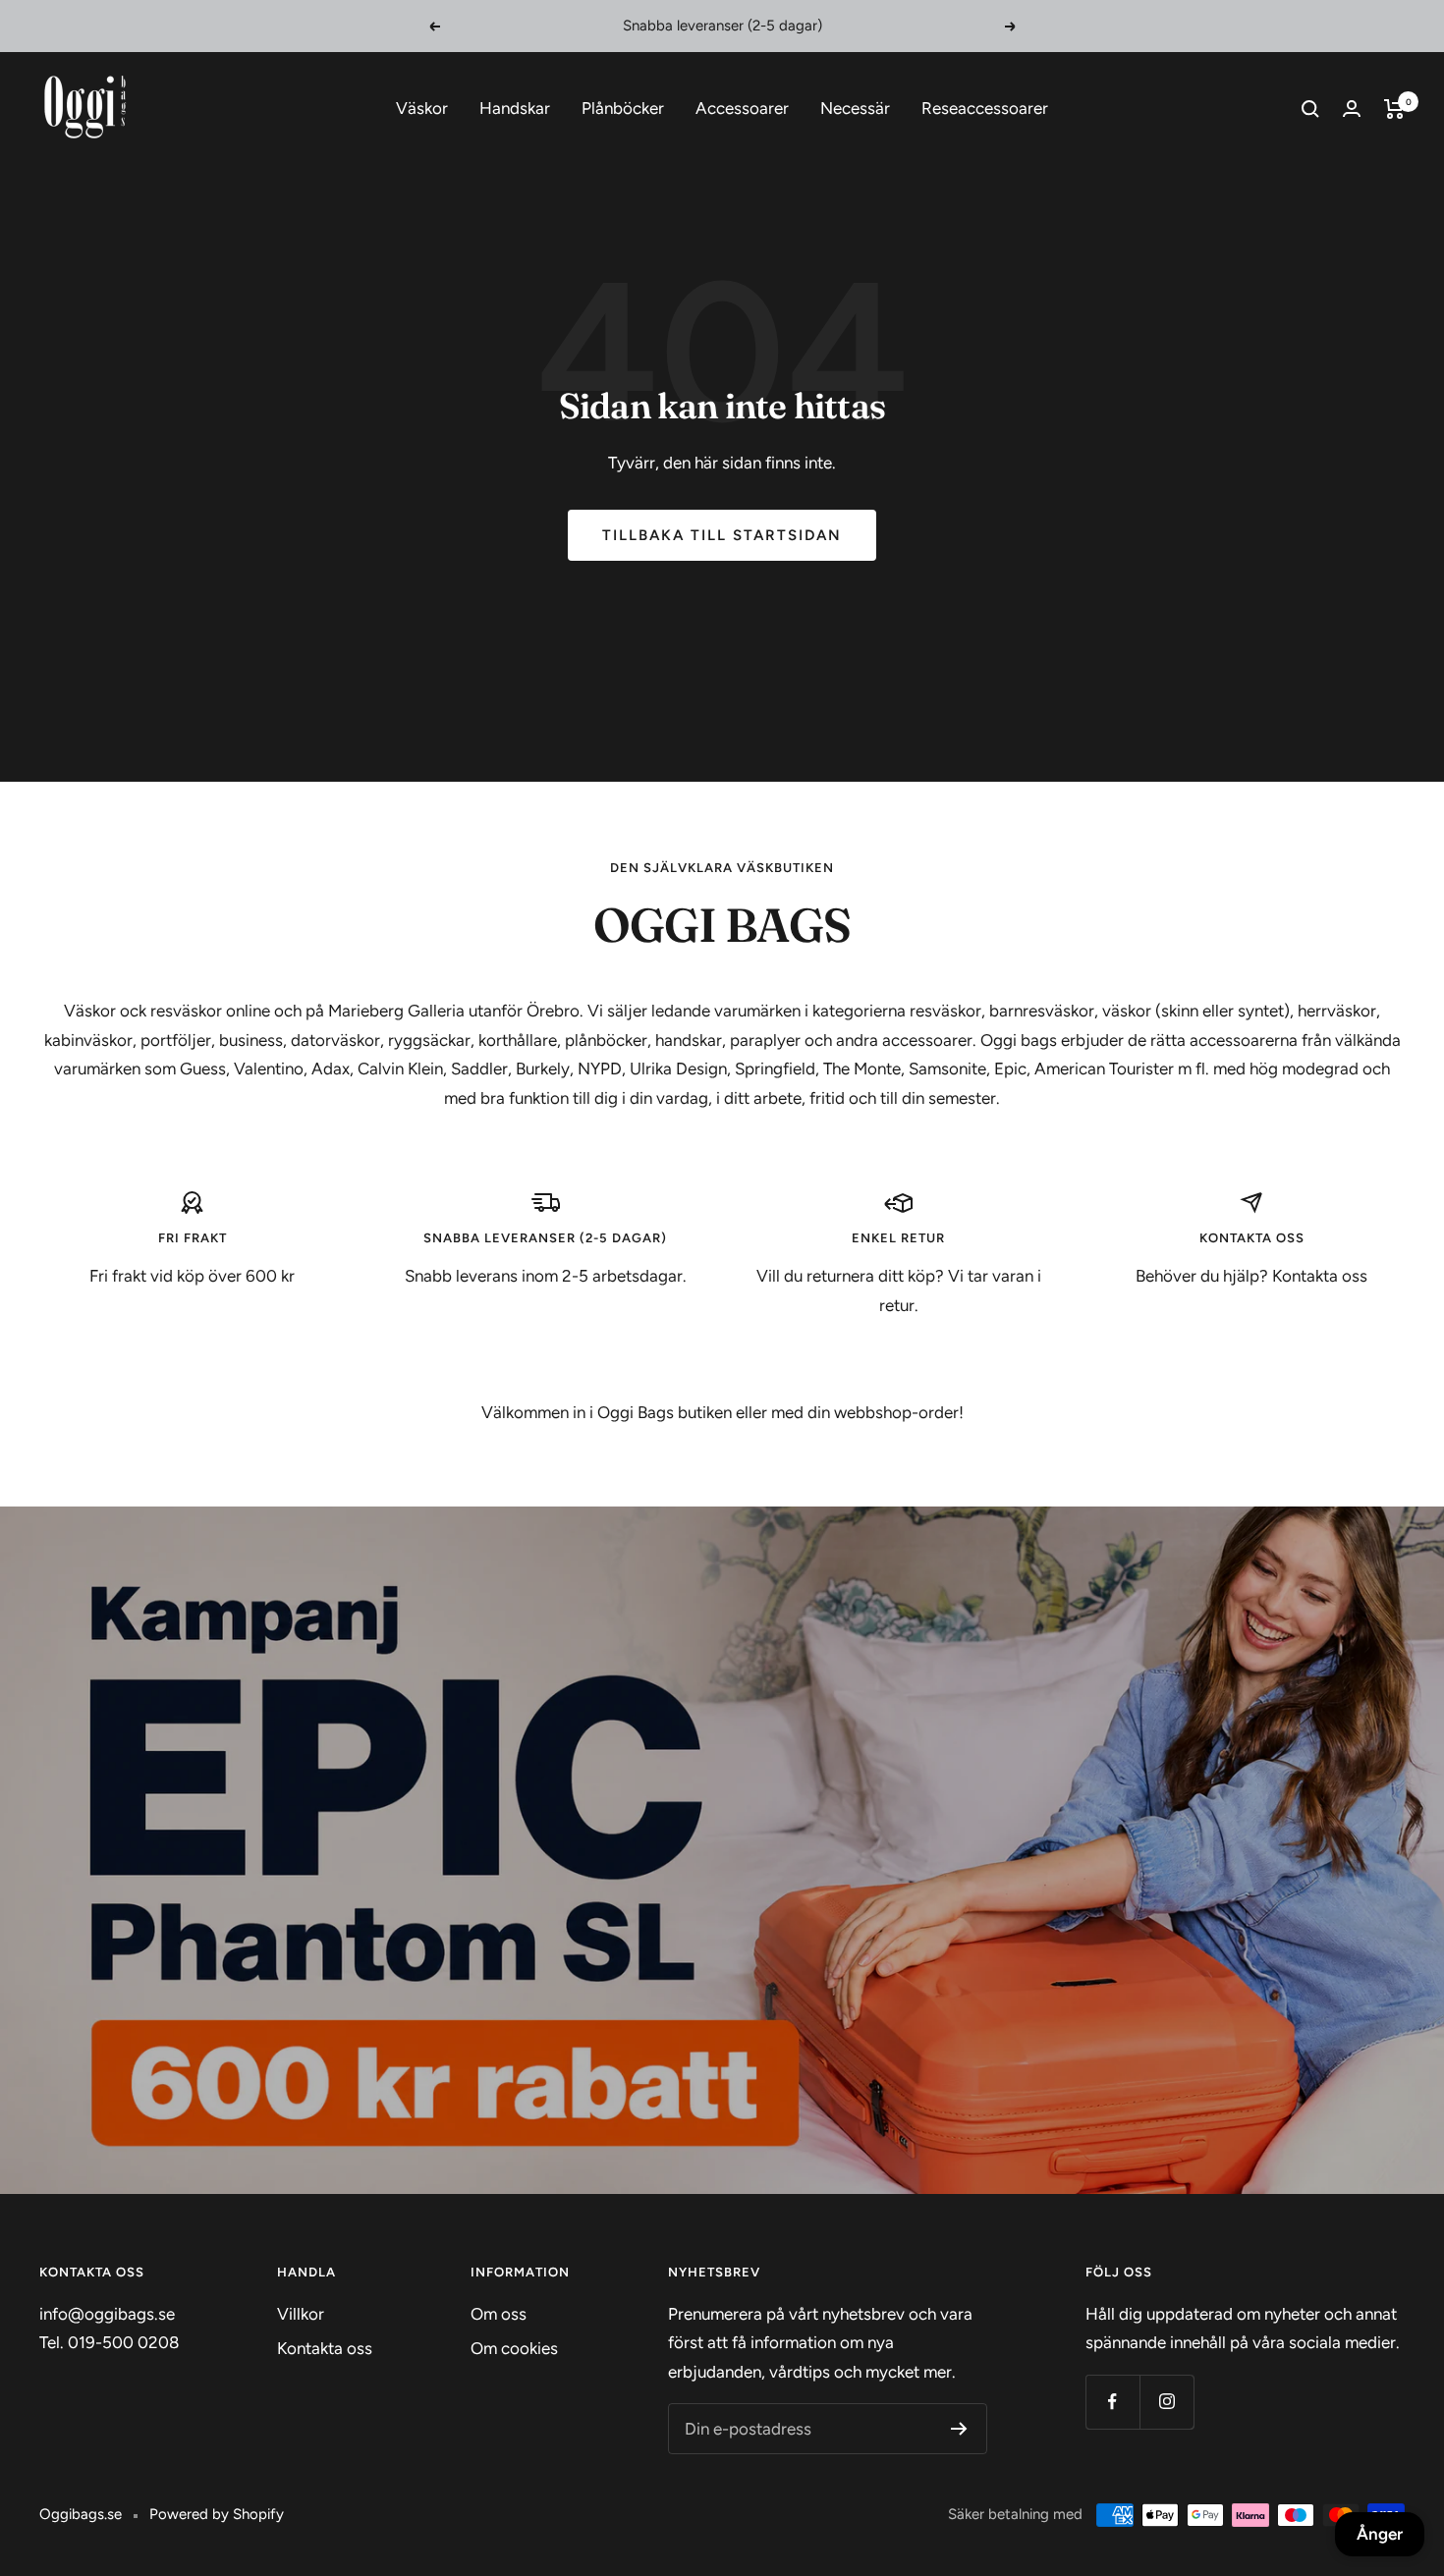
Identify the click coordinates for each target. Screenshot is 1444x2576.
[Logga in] (1352, 109)
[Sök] (1310, 109)
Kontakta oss (325, 2348)
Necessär (855, 108)
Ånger (1380, 2534)
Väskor (422, 108)
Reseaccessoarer (985, 108)
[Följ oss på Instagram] (1166, 2402)
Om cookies (514, 2348)
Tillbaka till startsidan (722, 535)
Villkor (301, 2314)
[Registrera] (959, 2429)
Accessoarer (742, 108)
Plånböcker (623, 108)
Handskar (515, 108)
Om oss (499, 2314)
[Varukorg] (1394, 109)
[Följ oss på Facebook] (1112, 2402)
